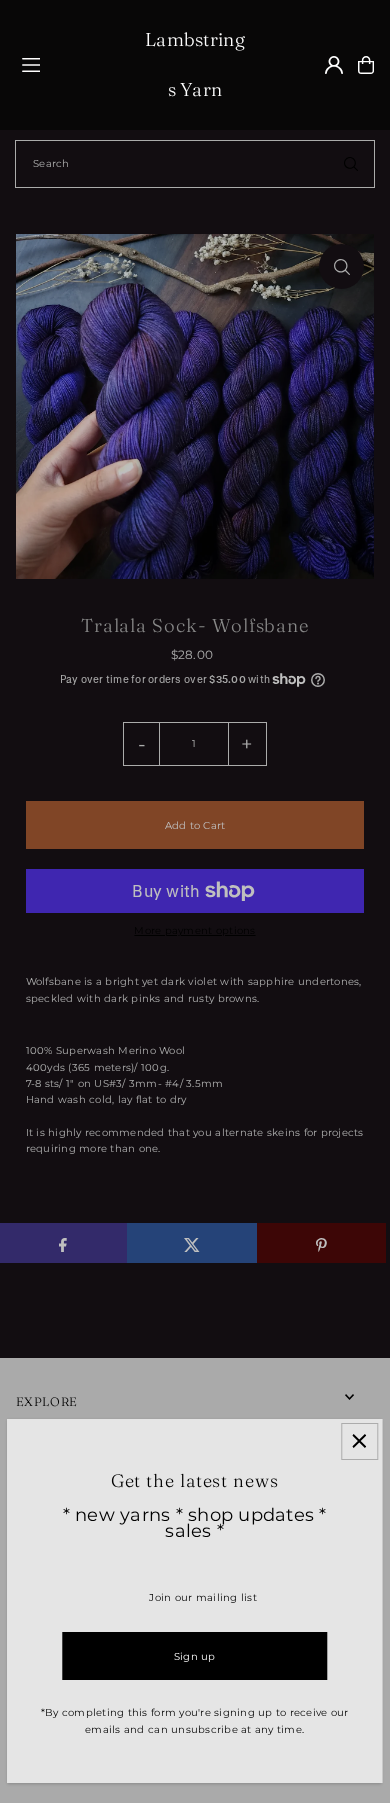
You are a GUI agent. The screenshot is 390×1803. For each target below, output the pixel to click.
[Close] (359, 1441)
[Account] (334, 65)
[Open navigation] (74, 64)
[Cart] (366, 65)
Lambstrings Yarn (195, 64)
